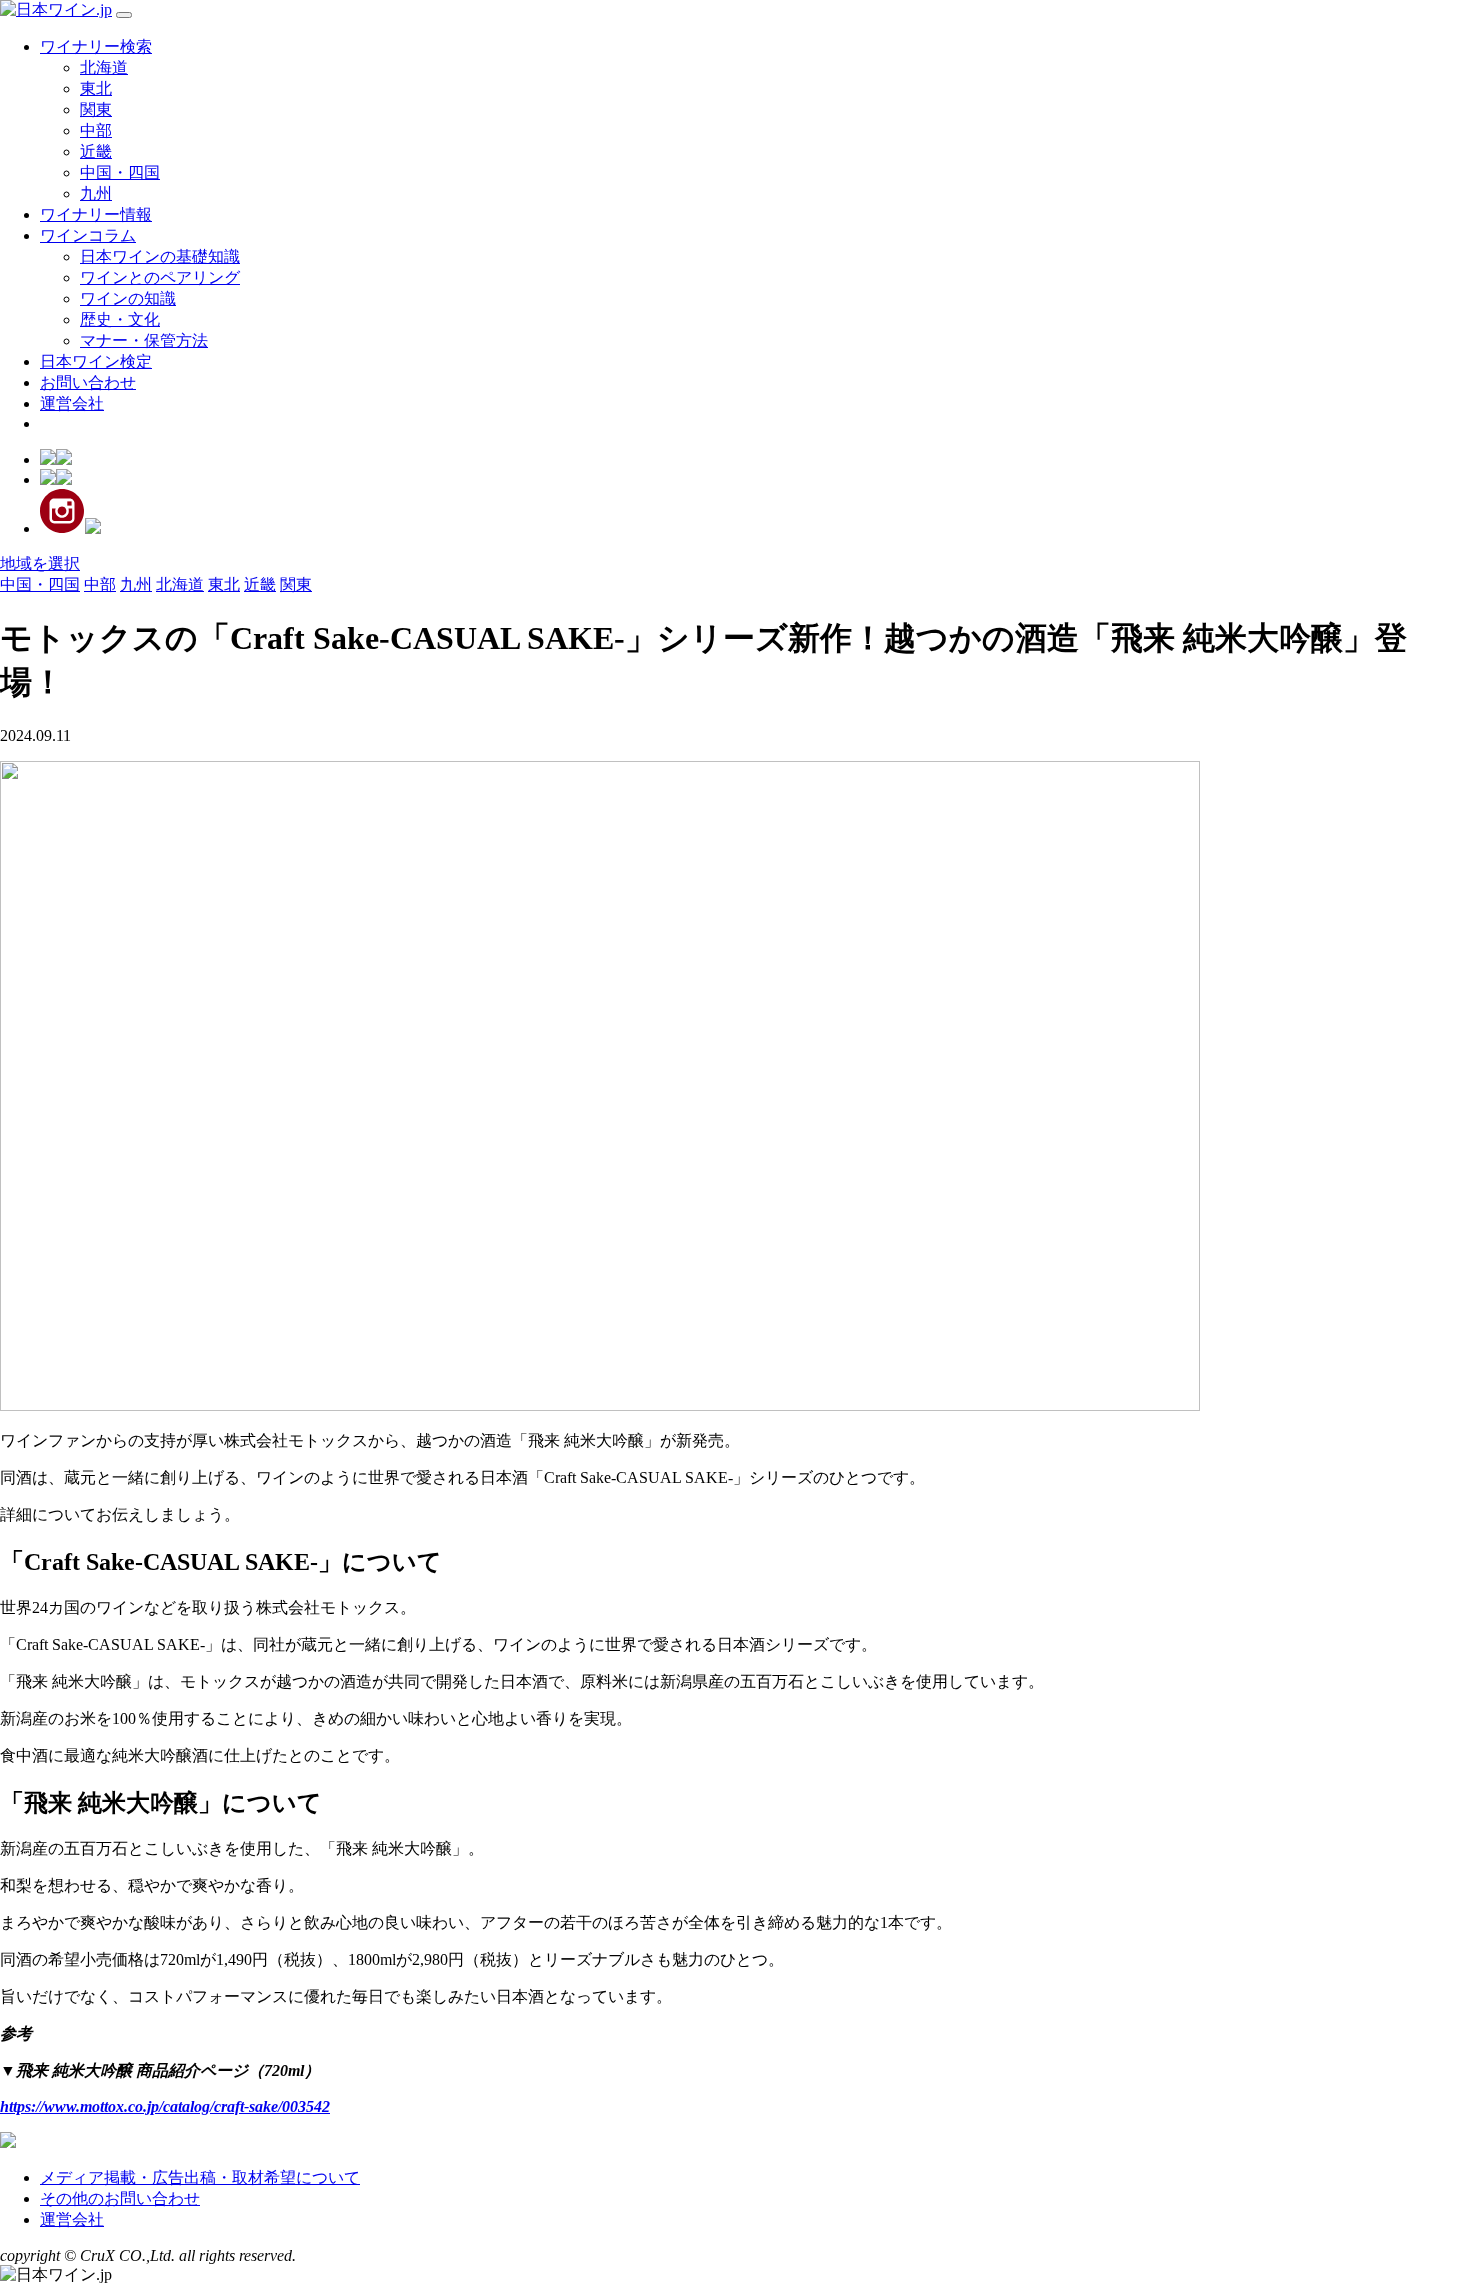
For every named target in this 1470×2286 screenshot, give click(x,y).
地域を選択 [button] (40, 563)
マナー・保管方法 (144, 340)
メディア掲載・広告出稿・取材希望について (200, 2177)
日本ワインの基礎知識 (160, 256)
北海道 (104, 67)
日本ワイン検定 (96, 361)
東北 (96, 88)
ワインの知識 (128, 298)
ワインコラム (88, 235)
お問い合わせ (88, 382)
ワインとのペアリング (160, 277)
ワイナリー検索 (96, 46)
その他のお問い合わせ (120, 2198)
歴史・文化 (120, 319)
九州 (96, 193)
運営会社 (72, 403)
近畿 (96, 151)
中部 (96, 130)
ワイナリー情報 (96, 214)
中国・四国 (120, 172)
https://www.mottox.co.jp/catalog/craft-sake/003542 (165, 2106)
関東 (96, 109)
